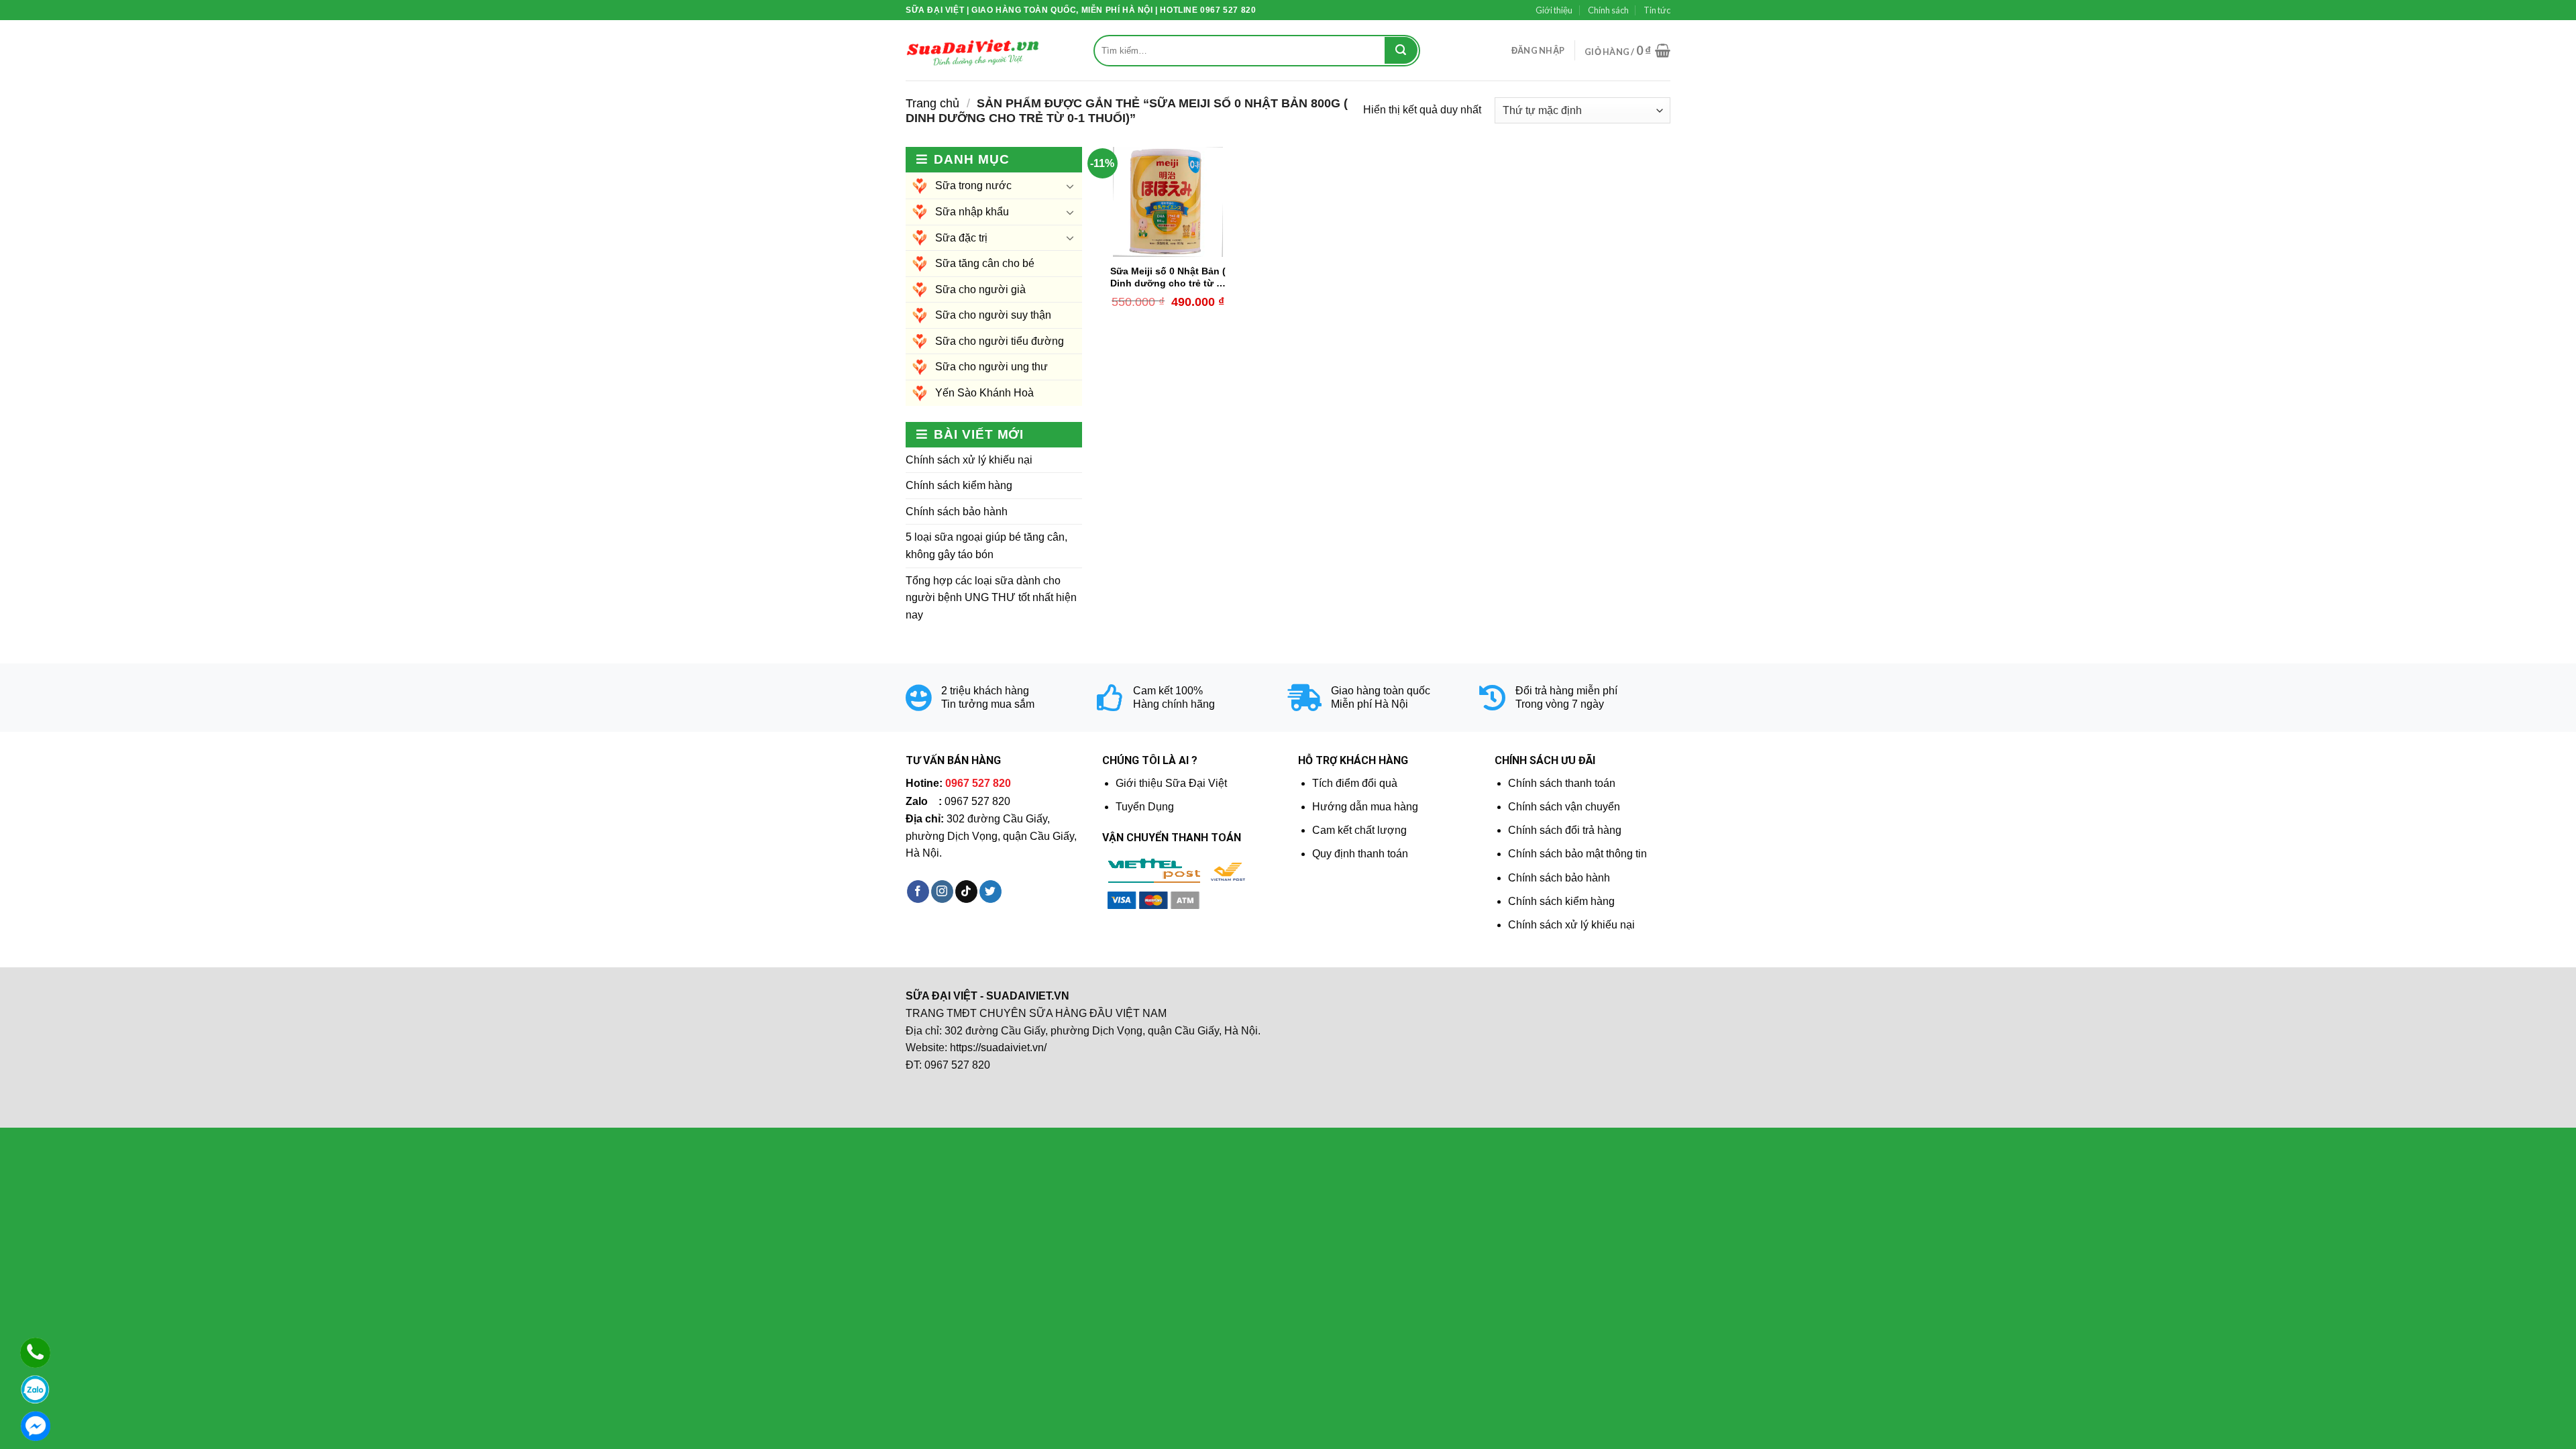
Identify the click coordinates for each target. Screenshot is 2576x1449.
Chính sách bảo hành (957, 512)
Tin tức (1657, 10)
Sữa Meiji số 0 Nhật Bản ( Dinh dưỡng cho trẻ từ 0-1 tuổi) (1168, 278)
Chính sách (1608, 10)
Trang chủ (932, 103)
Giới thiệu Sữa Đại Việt (1171, 783)
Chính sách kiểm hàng (959, 485)
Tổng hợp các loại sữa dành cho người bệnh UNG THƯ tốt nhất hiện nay (991, 598)
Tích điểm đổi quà (1355, 783)
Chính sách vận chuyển (1564, 807)
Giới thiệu (1554, 10)
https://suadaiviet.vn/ (998, 1048)
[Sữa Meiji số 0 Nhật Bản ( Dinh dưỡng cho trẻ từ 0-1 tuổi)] (1168, 202)
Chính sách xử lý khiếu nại (969, 460)
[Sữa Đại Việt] (973, 51)
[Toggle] (1070, 186)
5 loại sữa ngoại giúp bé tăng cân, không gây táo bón (986, 546)
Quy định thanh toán (1360, 854)
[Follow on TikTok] (966, 892)
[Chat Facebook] (35, 1426)
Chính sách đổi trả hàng (1565, 830)
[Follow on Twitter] (990, 892)
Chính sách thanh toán (1562, 783)
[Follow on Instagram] (942, 892)
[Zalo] (35, 1390)
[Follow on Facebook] (918, 892)
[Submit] (1401, 50)
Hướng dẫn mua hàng (1365, 807)
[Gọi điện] (35, 1353)
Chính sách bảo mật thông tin (1577, 854)
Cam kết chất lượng (1359, 830)
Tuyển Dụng (1145, 807)
